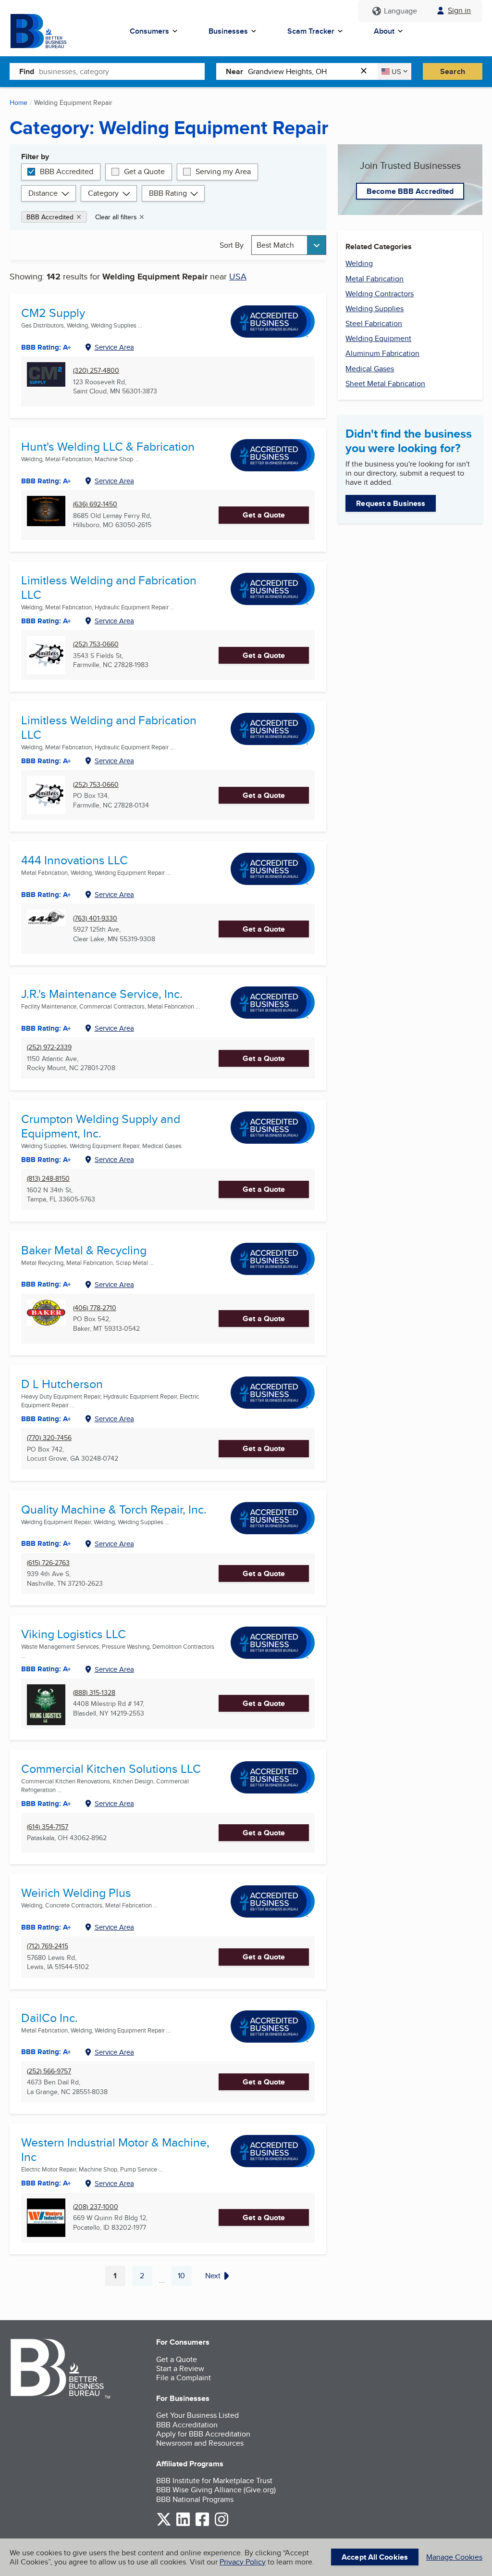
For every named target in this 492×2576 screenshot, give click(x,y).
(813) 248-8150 (48, 1179)
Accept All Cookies (375, 2557)
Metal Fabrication (375, 279)
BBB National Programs (195, 2499)
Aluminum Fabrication (382, 353)
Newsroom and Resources (200, 2443)
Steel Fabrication (374, 323)
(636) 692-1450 (95, 504)
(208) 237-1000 (96, 2207)
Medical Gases (370, 369)
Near (234, 71)
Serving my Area (223, 171)
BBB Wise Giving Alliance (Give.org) (216, 2490)
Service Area (114, 347)
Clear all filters (116, 217)
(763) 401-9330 (95, 918)
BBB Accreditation (187, 2425)
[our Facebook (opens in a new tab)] (202, 2524)
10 (185, 2278)
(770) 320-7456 (49, 1438)
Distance (43, 193)
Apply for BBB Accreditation (203, 2434)
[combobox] (122, 71)
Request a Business (391, 503)
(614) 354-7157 (48, 1827)
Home (18, 102)
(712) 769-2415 (48, 1946)
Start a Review (180, 2368)
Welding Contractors (380, 294)
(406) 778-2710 (95, 1308)
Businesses (228, 31)
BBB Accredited (67, 171)
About (384, 31)
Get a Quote (144, 171)
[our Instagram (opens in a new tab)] (221, 2524)
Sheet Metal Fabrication (385, 384)
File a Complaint (184, 2378)
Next (213, 2276)
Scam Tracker (311, 31)
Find (27, 71)
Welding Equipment (378, 338)
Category (103, 193)
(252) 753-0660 (96, 644)
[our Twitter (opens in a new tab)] (164, 2524)
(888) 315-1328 (94, 1693)
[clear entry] (367, 71)
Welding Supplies (375, 309)
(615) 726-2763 (48, 1563)
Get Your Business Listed (197, 2415)
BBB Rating (168, 193)
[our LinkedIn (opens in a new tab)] (183, 2524)
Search (453, 71)
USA (238, 276)
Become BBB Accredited (410, 191)
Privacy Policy (243, 2562)
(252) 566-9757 (49, 2071)
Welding (359, 263)
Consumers (149, 31)
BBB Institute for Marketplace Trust (214, 2481)
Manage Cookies (454, 2557)
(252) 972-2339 (49, 1047)
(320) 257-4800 (96, 371)
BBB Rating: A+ (46, 761)
